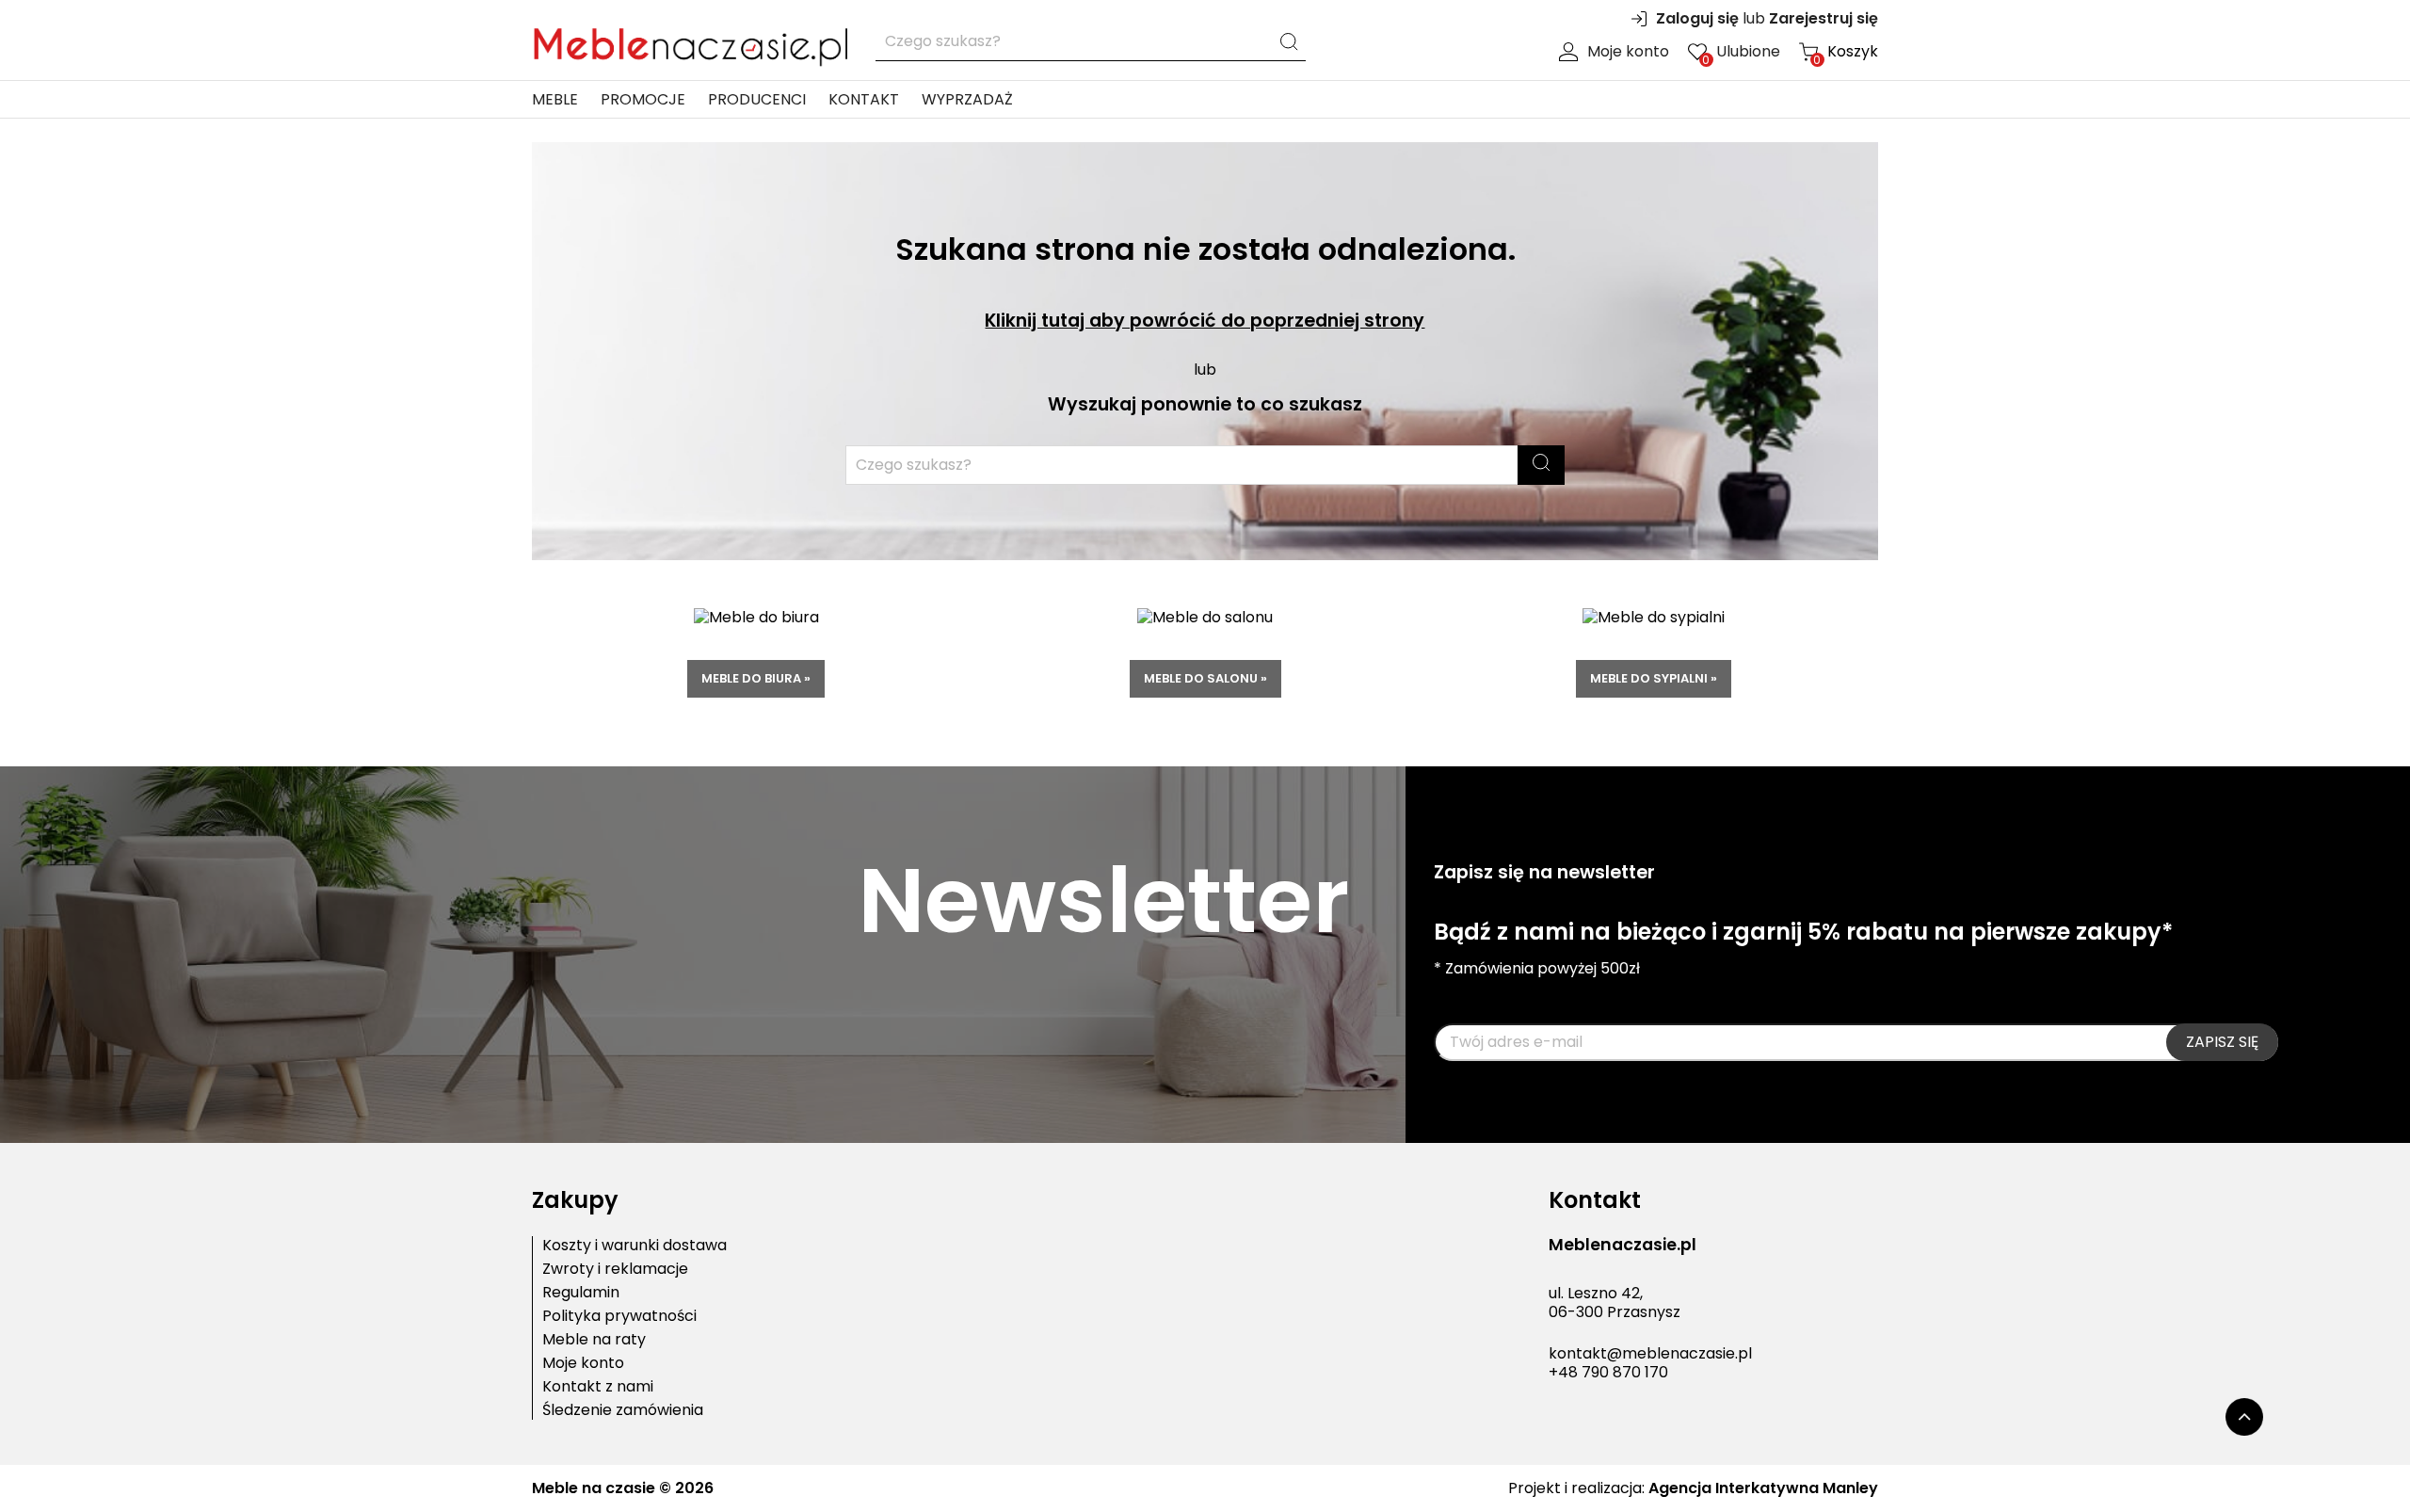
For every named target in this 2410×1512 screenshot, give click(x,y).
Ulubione (1741, 52)
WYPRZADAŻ (967, 99)
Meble (555, 99)
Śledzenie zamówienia (623, 1410)
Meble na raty (594, 1340)
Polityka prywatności (619, 1316)
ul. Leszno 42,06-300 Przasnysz (1615, 1303)
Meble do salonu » (1205, 678)
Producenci (757, 99)
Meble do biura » (756, 678)
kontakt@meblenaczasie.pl (1650, 1353)
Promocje (643, 99)
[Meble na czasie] (690, 43)
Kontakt (864, 99)
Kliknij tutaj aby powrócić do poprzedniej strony (1205, 321)
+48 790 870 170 (1608, 1372)
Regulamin (581, 1293)
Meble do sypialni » (1654, 678)
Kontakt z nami (598, 1387)
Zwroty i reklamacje (615, 1269)
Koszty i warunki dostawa (635, 1246)
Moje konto (1628, 52)
